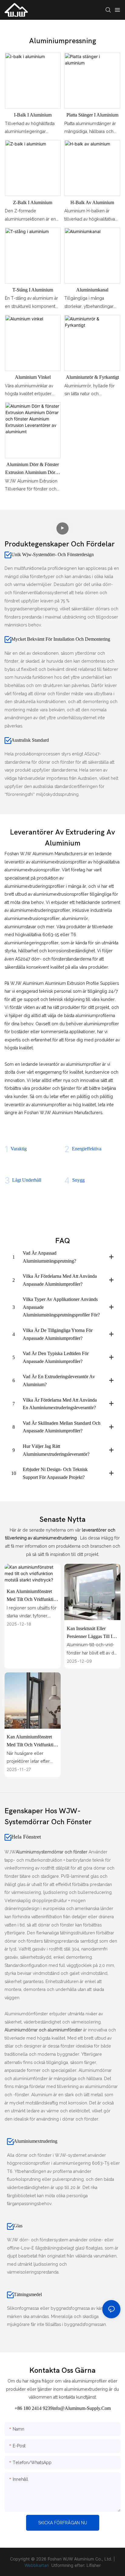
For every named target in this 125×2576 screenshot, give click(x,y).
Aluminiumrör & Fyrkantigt (92, 377)
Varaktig (19, 1149)
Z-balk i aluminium (33, 202)
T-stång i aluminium (33, 290)
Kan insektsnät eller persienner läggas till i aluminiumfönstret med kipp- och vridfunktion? (91, 1633)
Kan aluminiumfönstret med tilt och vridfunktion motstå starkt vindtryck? (32, 1596)
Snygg (78, 1180)
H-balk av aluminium (92, 202)
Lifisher (94, 2565)
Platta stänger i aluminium (92, 115)
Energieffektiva (87, 1149)
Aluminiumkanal (92, 290)
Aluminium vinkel (33, 377)
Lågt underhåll (27, 1180)
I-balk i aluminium (33, 115)
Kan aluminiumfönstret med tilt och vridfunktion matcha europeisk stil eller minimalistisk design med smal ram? (32, 1741)
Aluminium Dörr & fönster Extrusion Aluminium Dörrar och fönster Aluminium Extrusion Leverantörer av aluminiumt (33, 469)
